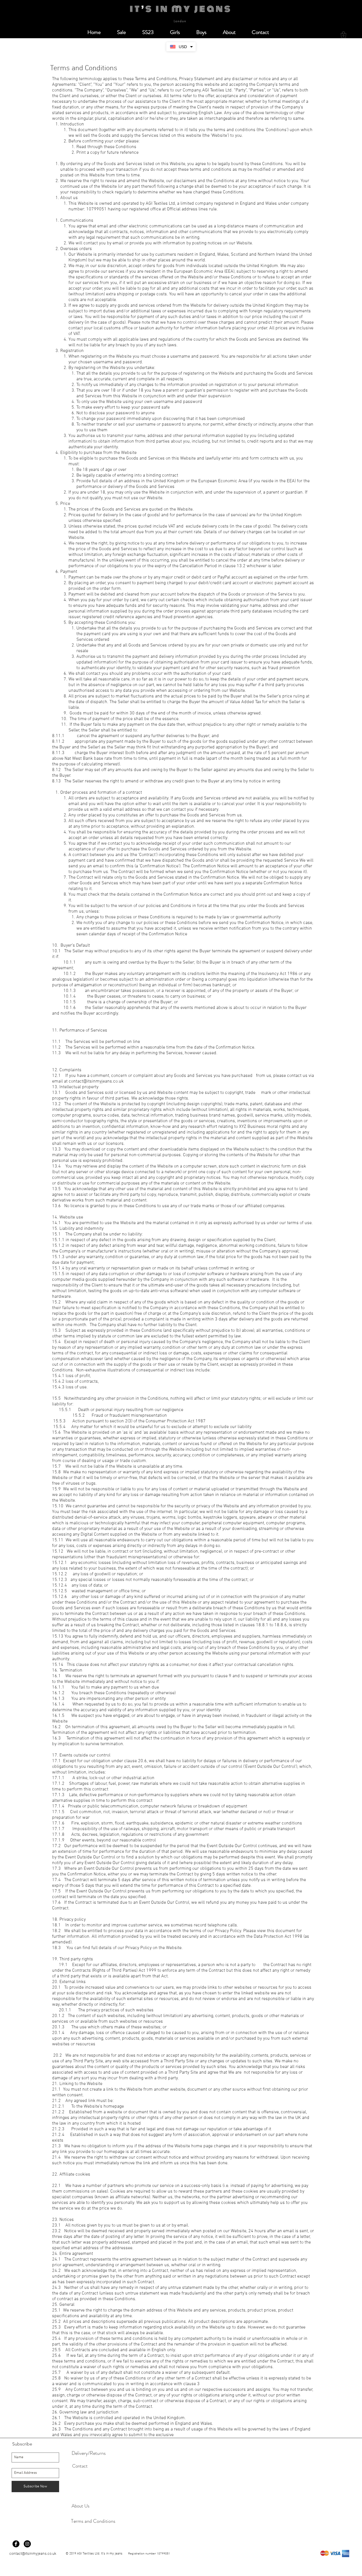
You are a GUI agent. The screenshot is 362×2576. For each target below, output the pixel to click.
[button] (343, 35)
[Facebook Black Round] (16, 2544)
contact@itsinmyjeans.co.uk (96, 1081)
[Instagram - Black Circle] (27, 2544)
